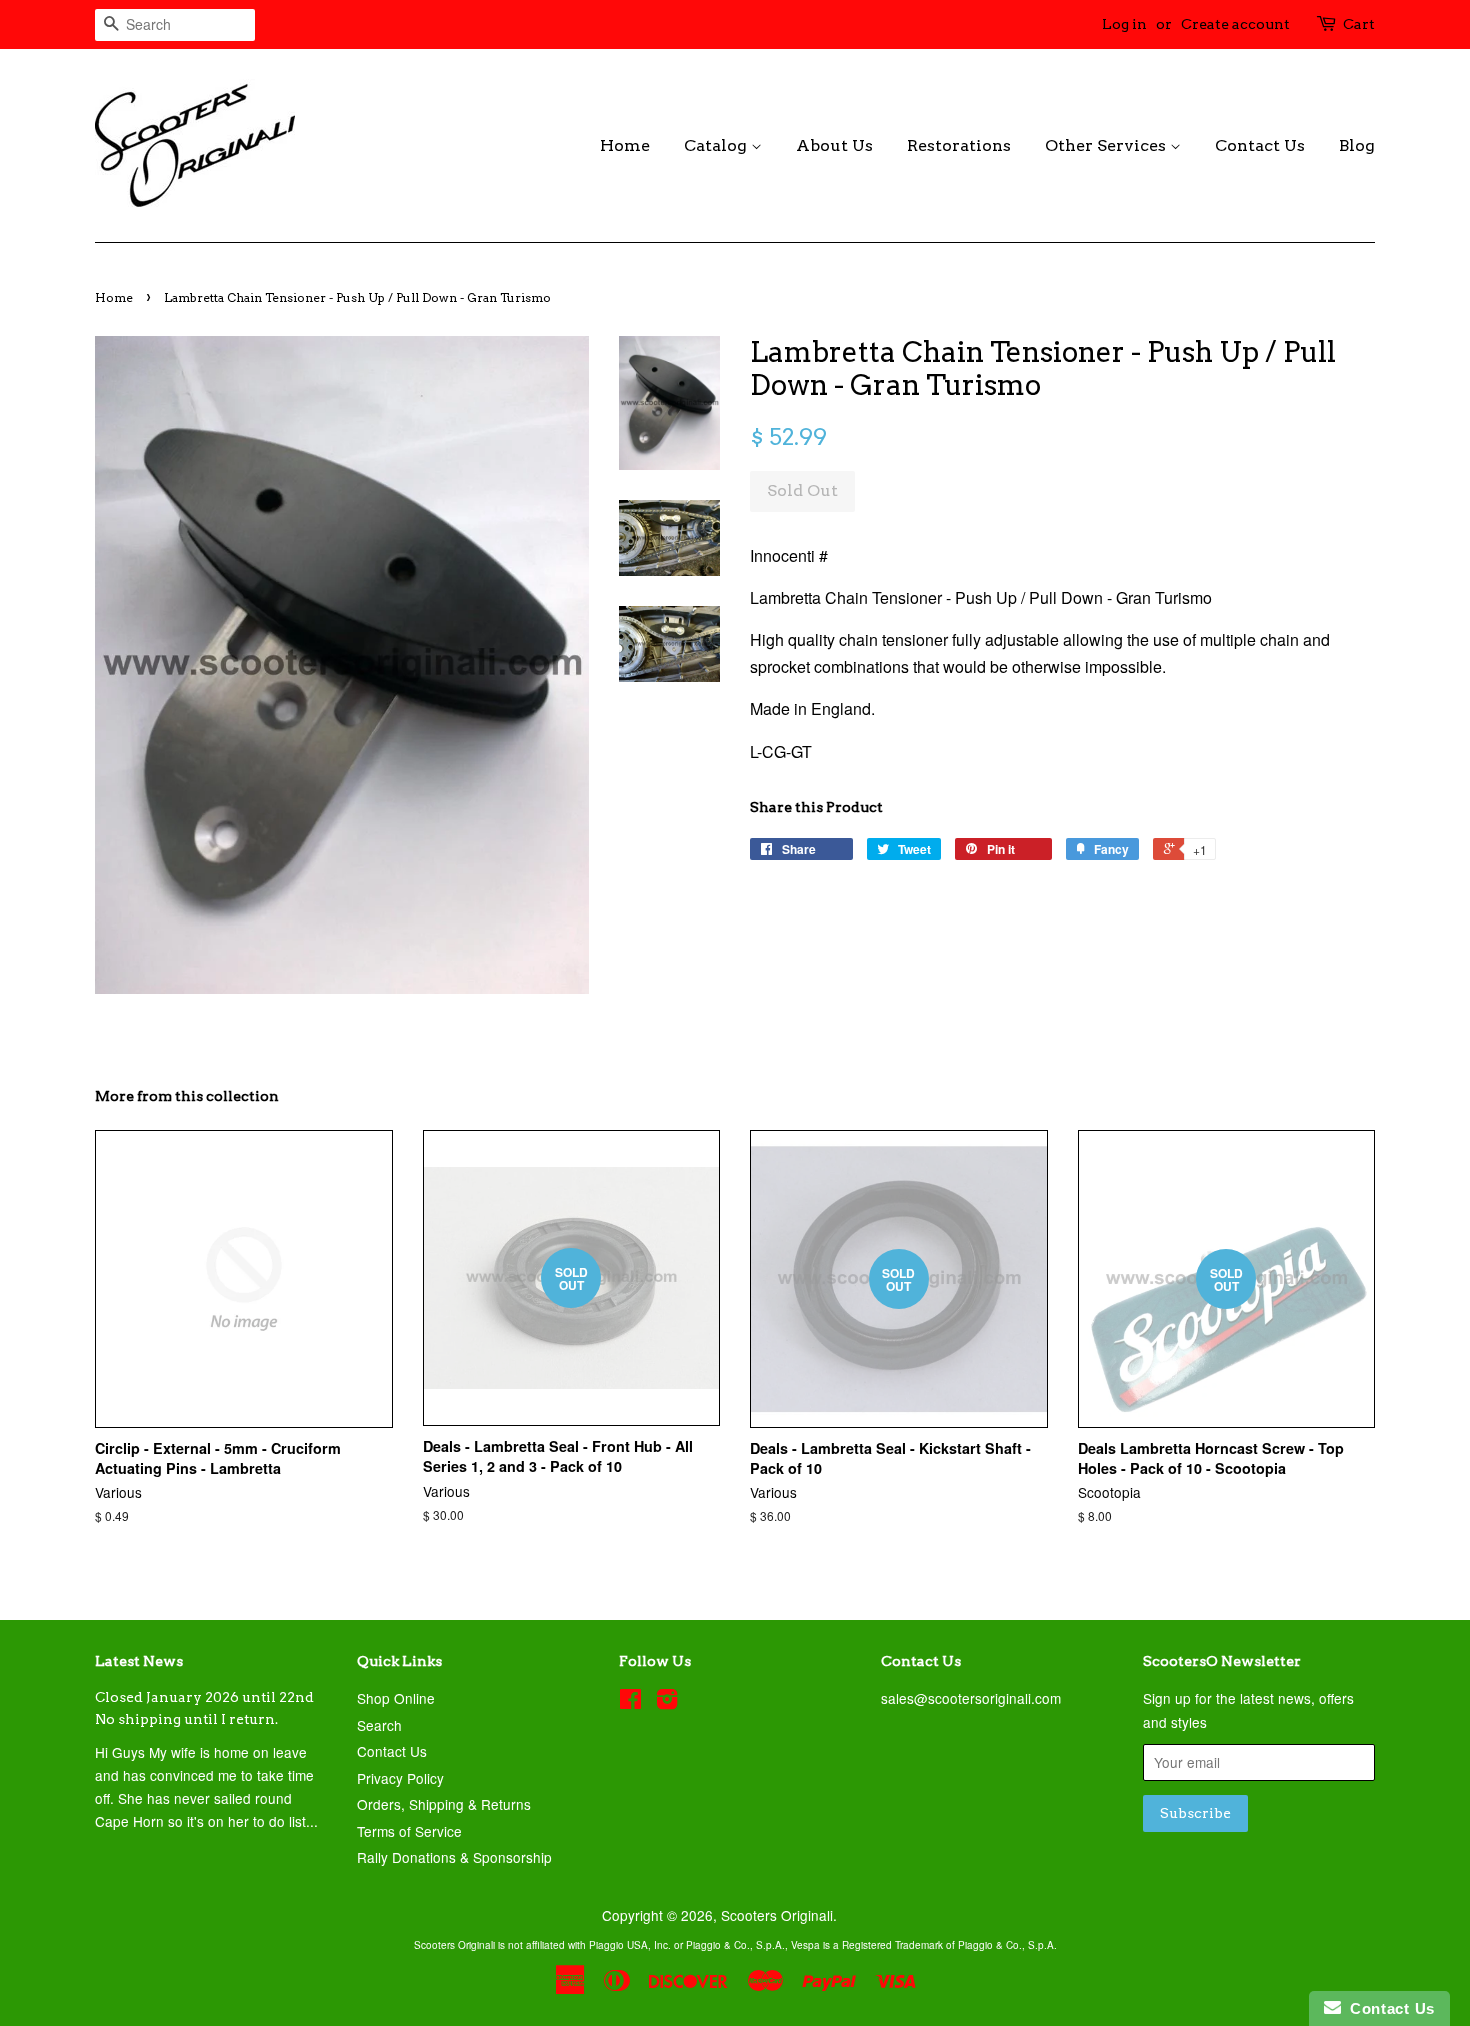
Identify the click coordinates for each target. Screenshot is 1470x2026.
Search (379, 1725)
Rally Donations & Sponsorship (454, 1857)
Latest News (139, 1661)
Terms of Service (409, 1831)
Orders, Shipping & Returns (444, 1804)
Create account (1235, 24)
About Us (834, 145)
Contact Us (1260, 145)
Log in (1124, 24)
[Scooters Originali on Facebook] (630, 1702)
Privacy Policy (400, 1778)
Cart (1359, 24)
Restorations (959, 145)
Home (625, 145)
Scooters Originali (777, 1915)
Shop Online (396, 1698)
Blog (1357, 145)
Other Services (1107, 145)
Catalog (717, 145)
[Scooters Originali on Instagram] (667, 1702)
